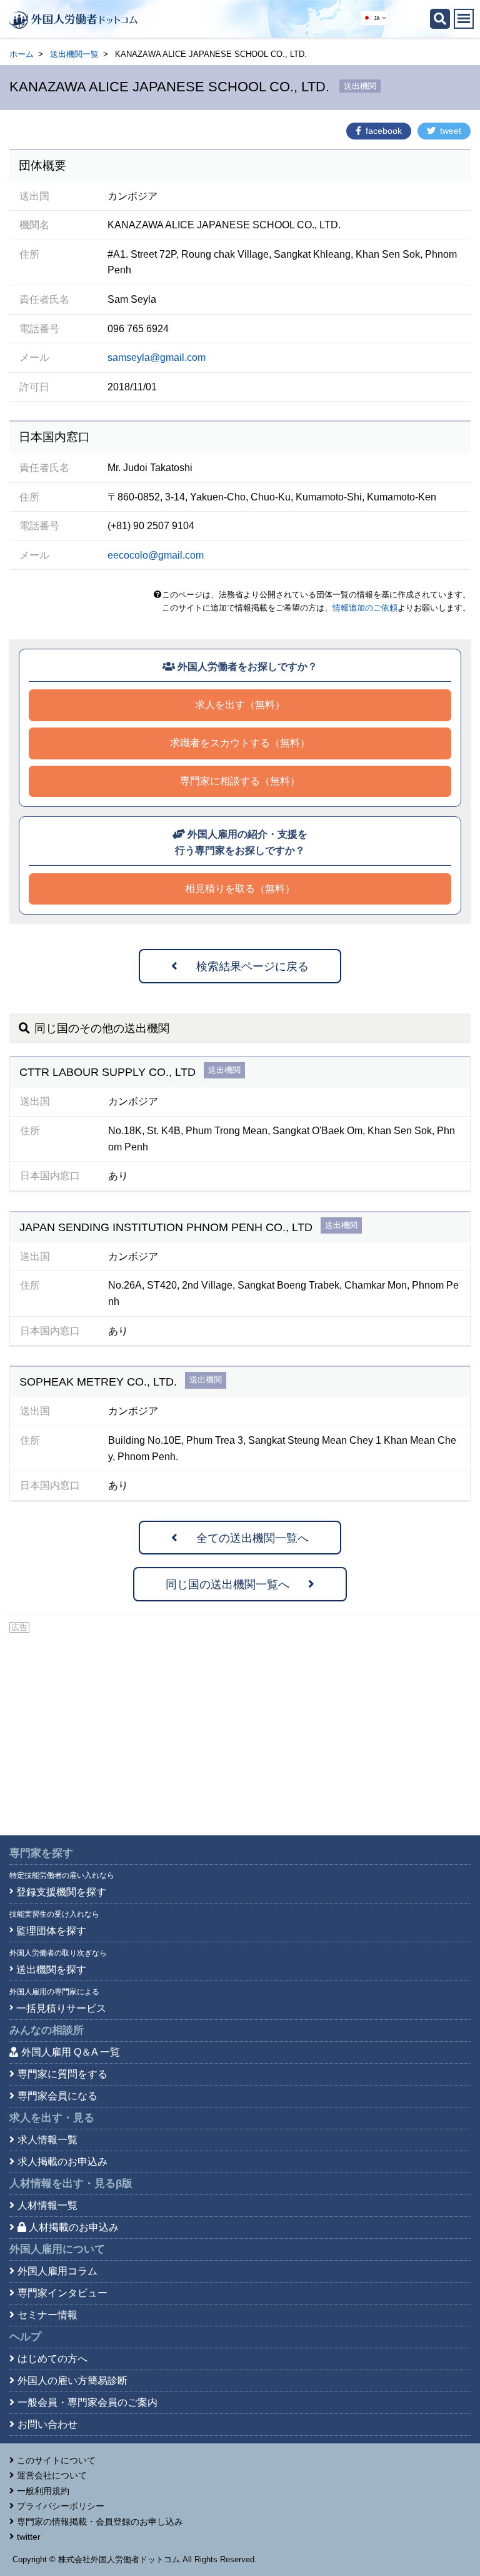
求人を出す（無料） (240, 705)
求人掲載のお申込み (62, 2162)
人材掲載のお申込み (74, 2227)
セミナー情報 (47, 2315)
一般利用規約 (43, 2491)
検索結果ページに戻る (252, 966)
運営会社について (52, 2475)
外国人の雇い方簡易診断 (72, 2381)
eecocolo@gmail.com (156, 555)
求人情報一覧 (47, 2140)
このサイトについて (56, 2460)
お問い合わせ (47, 2424)
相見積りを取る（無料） (240, 889)
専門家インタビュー (62, 2293)
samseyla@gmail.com (157, 357)
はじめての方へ (52, 2359)
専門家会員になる (57, 2096)
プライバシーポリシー (61, 2506)
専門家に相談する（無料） (240, 781)
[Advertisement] (240, 1729)
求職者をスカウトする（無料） (240, 743)
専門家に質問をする (62, 2074)
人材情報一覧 (47, 2205)
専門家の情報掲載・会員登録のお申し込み (100, 2522)
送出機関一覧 (74, 54)
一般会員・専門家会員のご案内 (87, 2402)
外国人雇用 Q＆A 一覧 (71, 2052)
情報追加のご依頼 (365, 608)
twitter (29, 2537)
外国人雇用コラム (57, 2271)
